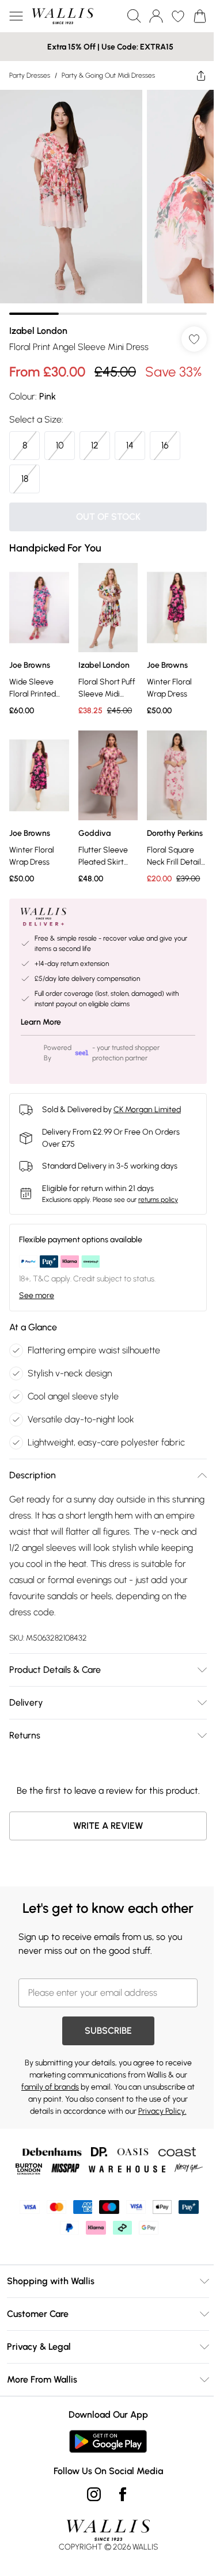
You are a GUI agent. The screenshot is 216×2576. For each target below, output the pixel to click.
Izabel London (38, 331)
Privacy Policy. (162, 2111)
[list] (108, 202)
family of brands (50, 2087)
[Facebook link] (123, 2494)
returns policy (158, 1200)
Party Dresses (30, 75)
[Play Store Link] (108, 2441)
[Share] (201, 75)
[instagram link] (94, 2494)
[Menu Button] (16, 16)
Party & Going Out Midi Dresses (108, 75)
